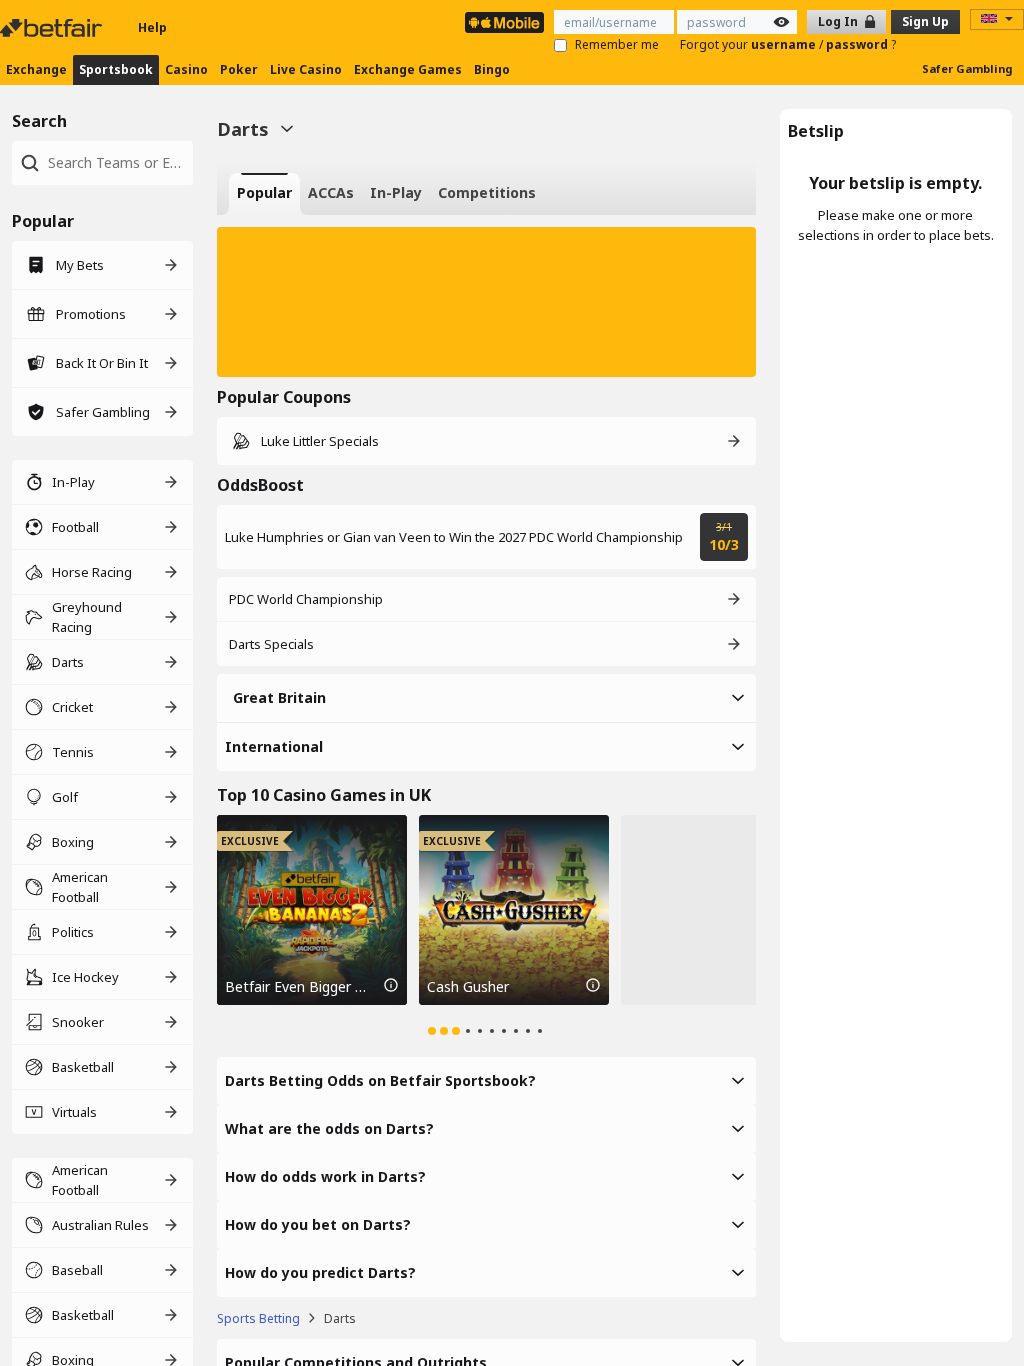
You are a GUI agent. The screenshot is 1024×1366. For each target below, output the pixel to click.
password (858, 44)
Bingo (492, 69)
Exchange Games (408, 69)
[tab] (264, 194)
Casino (186, 69)
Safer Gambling (967, 68)
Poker (239, 69)
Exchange (36, 69)
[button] (486, 302)
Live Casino (306, 69)
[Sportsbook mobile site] (504, 22)
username (785, 44)
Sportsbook (116, 69)
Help (152, 27)
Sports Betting (258, 1318)
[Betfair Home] (53, 28)
